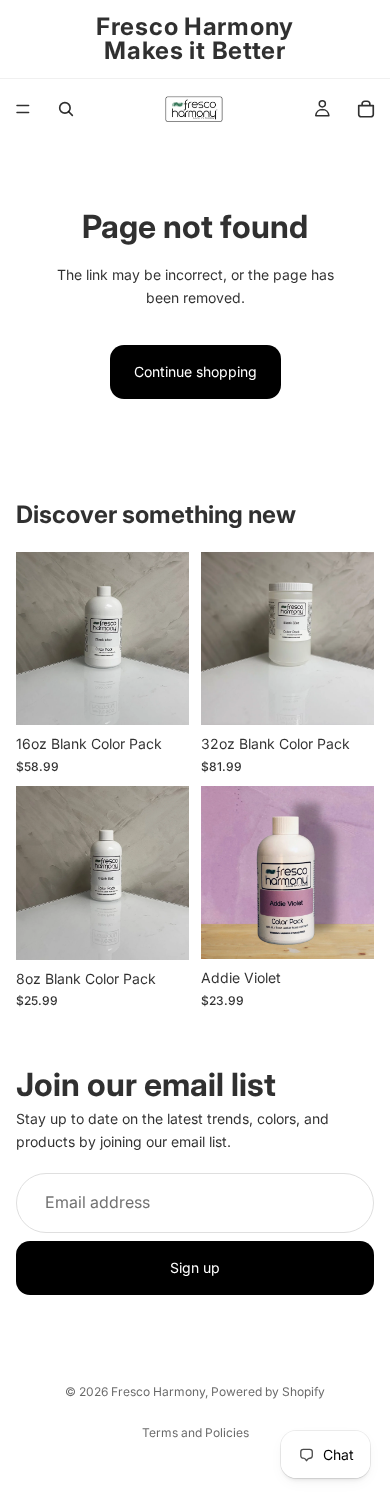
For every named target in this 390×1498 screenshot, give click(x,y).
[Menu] (23, 109)
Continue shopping (195, 371)
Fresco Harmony (158, 1391)
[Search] (66, 109)
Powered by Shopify (268, 1391)
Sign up (195, 1267)
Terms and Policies (195, 1432)
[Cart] (366, 109)
